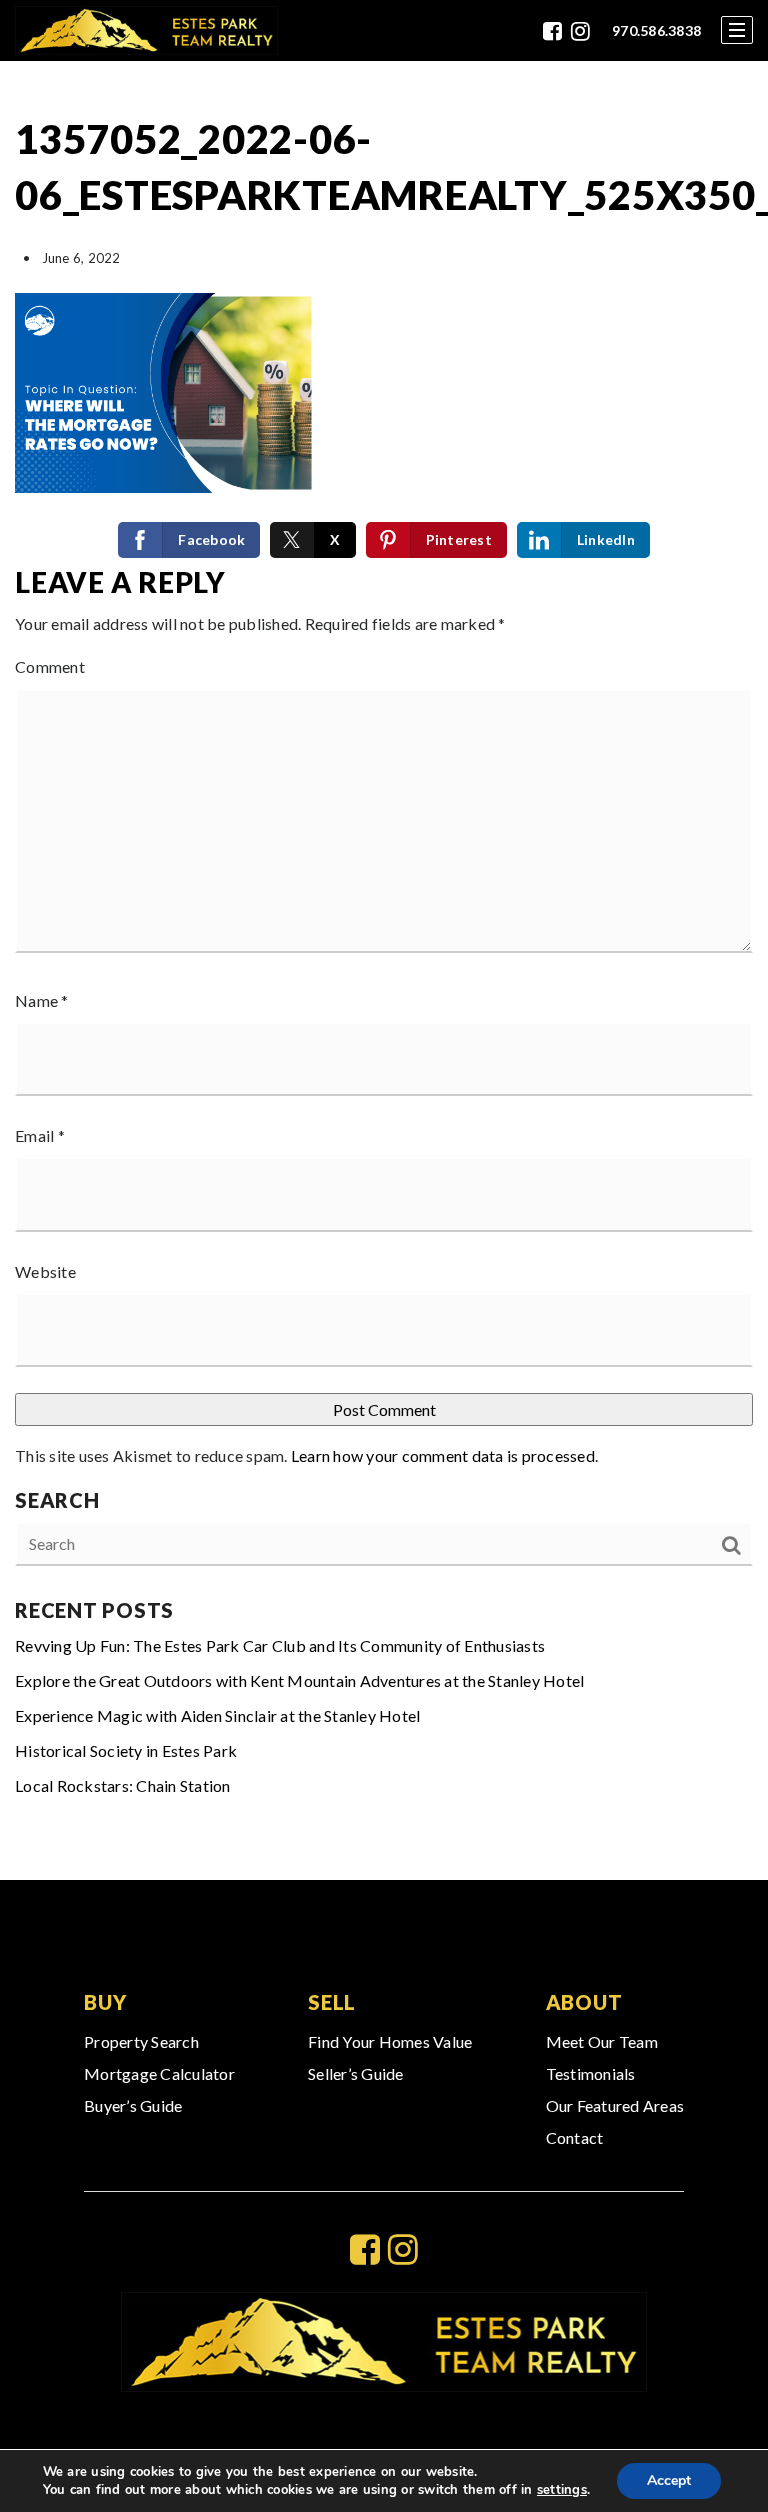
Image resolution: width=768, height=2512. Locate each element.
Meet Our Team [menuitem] (602, 2041)
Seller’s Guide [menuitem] (356, 2073)
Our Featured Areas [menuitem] (615, 2105)
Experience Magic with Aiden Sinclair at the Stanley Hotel (217, 1715)
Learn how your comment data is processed (443, 1455)
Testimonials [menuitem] (591, 2073)
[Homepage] (146, 31)
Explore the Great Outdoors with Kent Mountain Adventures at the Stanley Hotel (299, 1680)
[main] (384, 970)
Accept (669, 2480)
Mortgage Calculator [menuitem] (159, 2073)
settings (562, 2490)
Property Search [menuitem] (141, 2041)
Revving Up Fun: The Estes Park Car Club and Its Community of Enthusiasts (280, 1645)
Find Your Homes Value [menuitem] (390, 2041)
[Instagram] (580, 30)
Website (45, 1271)
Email (40, 1135)
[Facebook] (552, 30)
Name (42, 1000)
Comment (50, 666)
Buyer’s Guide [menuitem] (133, 2105)
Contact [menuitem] (575, 2137)
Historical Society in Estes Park (126, 1750)
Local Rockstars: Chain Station (123, 1785)
